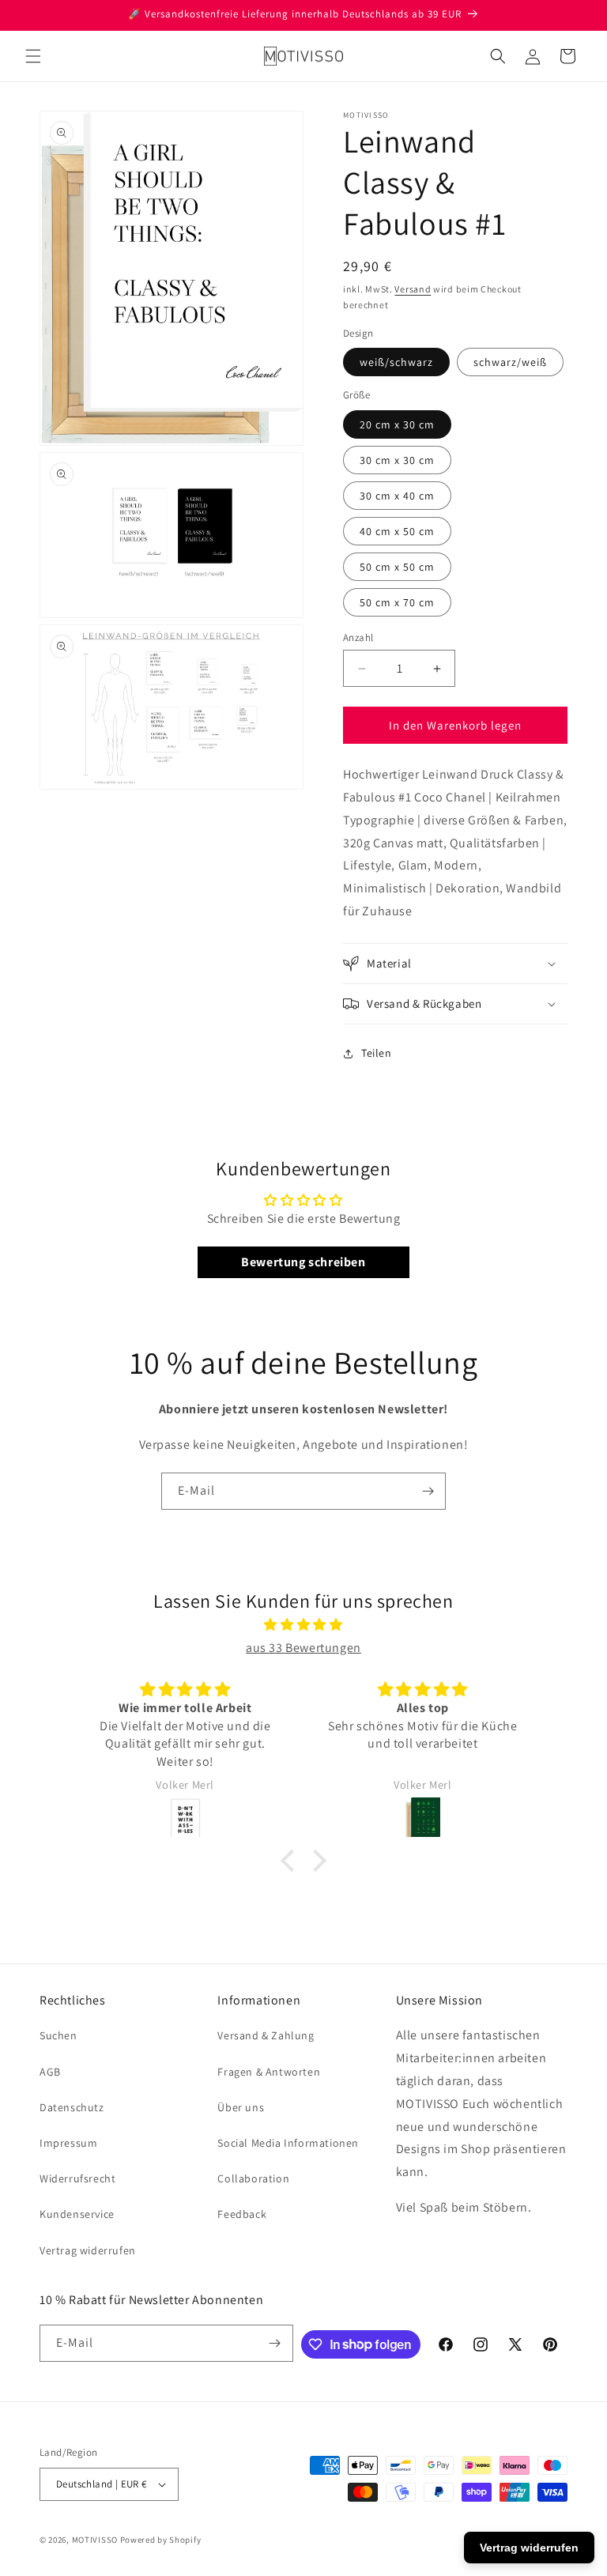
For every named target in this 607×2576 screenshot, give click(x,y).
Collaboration (253, 2178)
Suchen (58, 2035)
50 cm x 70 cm (397, 602)
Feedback (242, 2214)
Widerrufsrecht (77, 2178)
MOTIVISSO (95, 2540)
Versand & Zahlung (266, 2035)
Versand (413, 289)
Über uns (241, 2107)
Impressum (68, 2143)
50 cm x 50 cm (397, 567)
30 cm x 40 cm (397, 496)
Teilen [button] (377, 1053)
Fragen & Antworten (269, 2072)
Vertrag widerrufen (88, 2250)
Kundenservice (77, 2214)
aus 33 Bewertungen (303, 1648)
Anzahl (358, 637)
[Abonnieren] (428, 1491)
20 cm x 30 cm (397, 424)
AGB (50, 2072)
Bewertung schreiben (303, 1262)
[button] (33, 56)
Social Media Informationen (288, 2143)
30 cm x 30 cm (397, 460)
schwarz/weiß (510, 362)
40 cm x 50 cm (397, 531)
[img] (303, 1625)
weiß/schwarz (396, 362)
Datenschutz (72, 2107)
